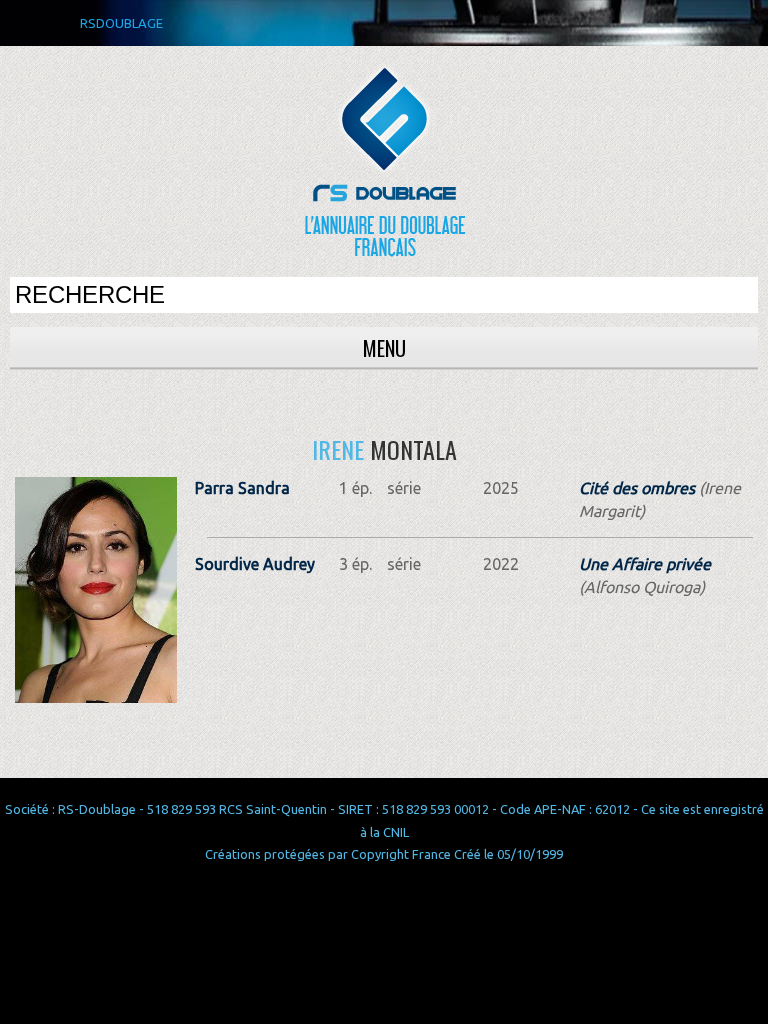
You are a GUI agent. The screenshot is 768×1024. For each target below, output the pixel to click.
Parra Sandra (242, 488)
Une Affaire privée (645, 564)
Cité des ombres (637, 488)
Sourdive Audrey (255, 564)
